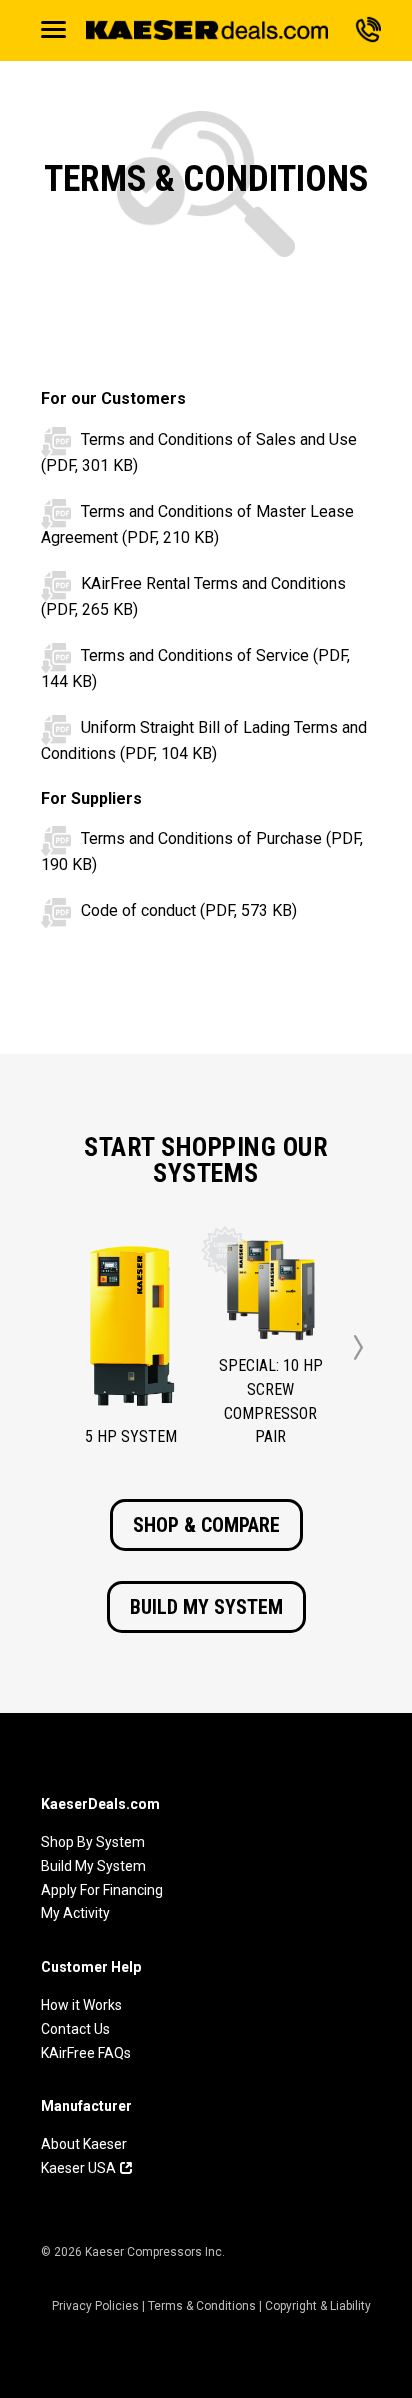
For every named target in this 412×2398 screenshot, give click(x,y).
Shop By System (93, 1842)
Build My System (206, 1607)
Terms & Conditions (202, 2306)
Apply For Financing (102, 1890)
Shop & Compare (206, 1525)
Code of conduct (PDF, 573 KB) (189, 910)
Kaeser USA (78, 2168)
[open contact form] (368, 26)
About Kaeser (84, 2144)
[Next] (358, 1347)
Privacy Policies (95, 2306)
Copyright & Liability (318, 2306)
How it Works (81, 2005)
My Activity (75, 1913)
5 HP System (131, 1436)
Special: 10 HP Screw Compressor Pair (271, 1401)
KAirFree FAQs (86, 2053)
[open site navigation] (53, 30)
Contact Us (75, 2029)
